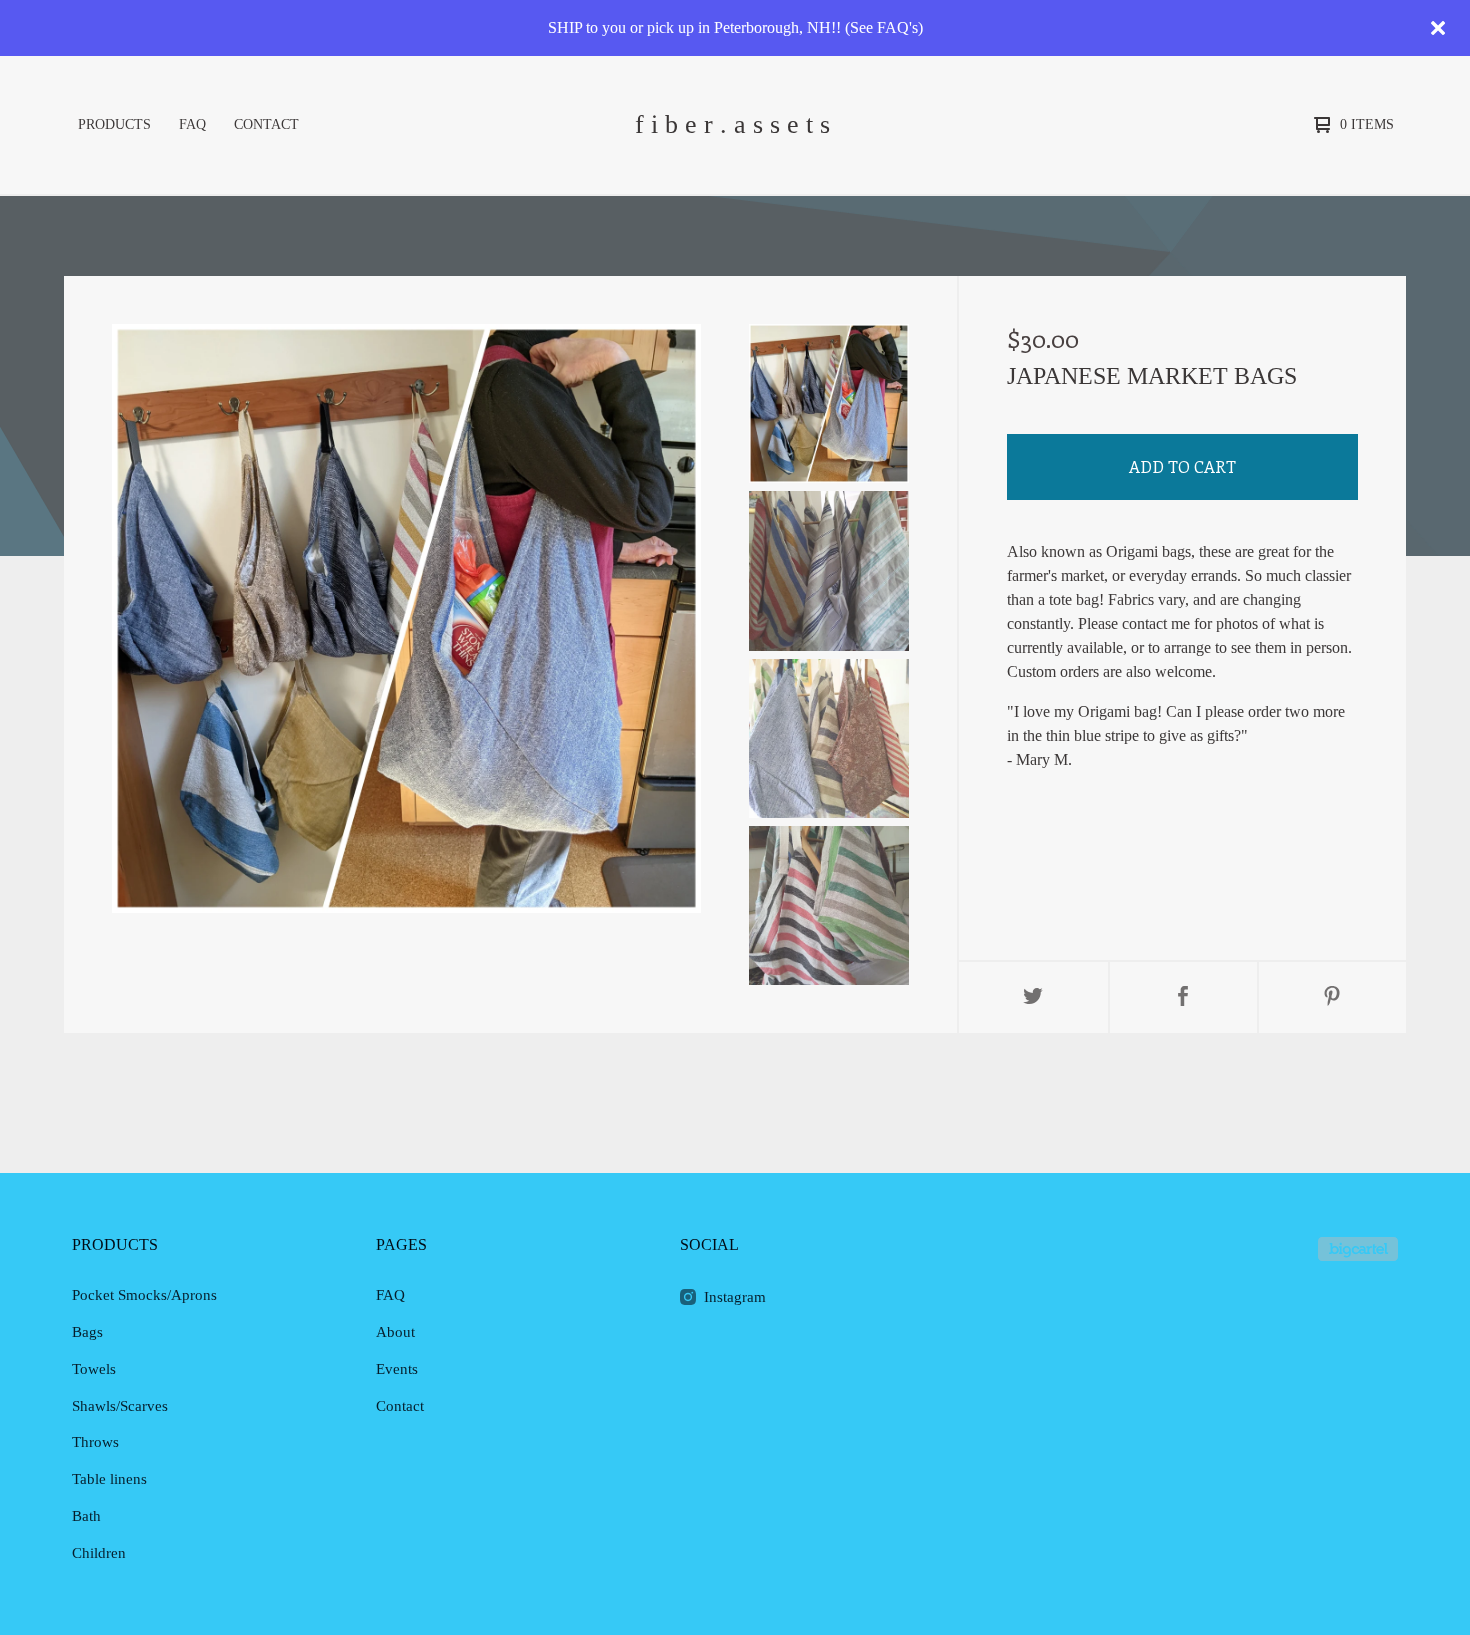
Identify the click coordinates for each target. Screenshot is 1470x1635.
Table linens (109, 1479)
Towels (94, 1369)
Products (114, 124)
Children (99, 1553)
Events (397, 1369)
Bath (86, 1516)
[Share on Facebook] (1183, 997)
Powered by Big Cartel (1358, 1249)
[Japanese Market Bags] (828, 403)
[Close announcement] (1438, 28)
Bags (87, 1332)
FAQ (192, 124)
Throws (95, 1442)
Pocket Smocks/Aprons (144, 1295)
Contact (266, 124)
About (395, 1332)
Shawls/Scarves (120, 1406)
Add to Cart (1182, 466)
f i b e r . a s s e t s (732, 124)
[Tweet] (1033, 997)
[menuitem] (114, 125)
